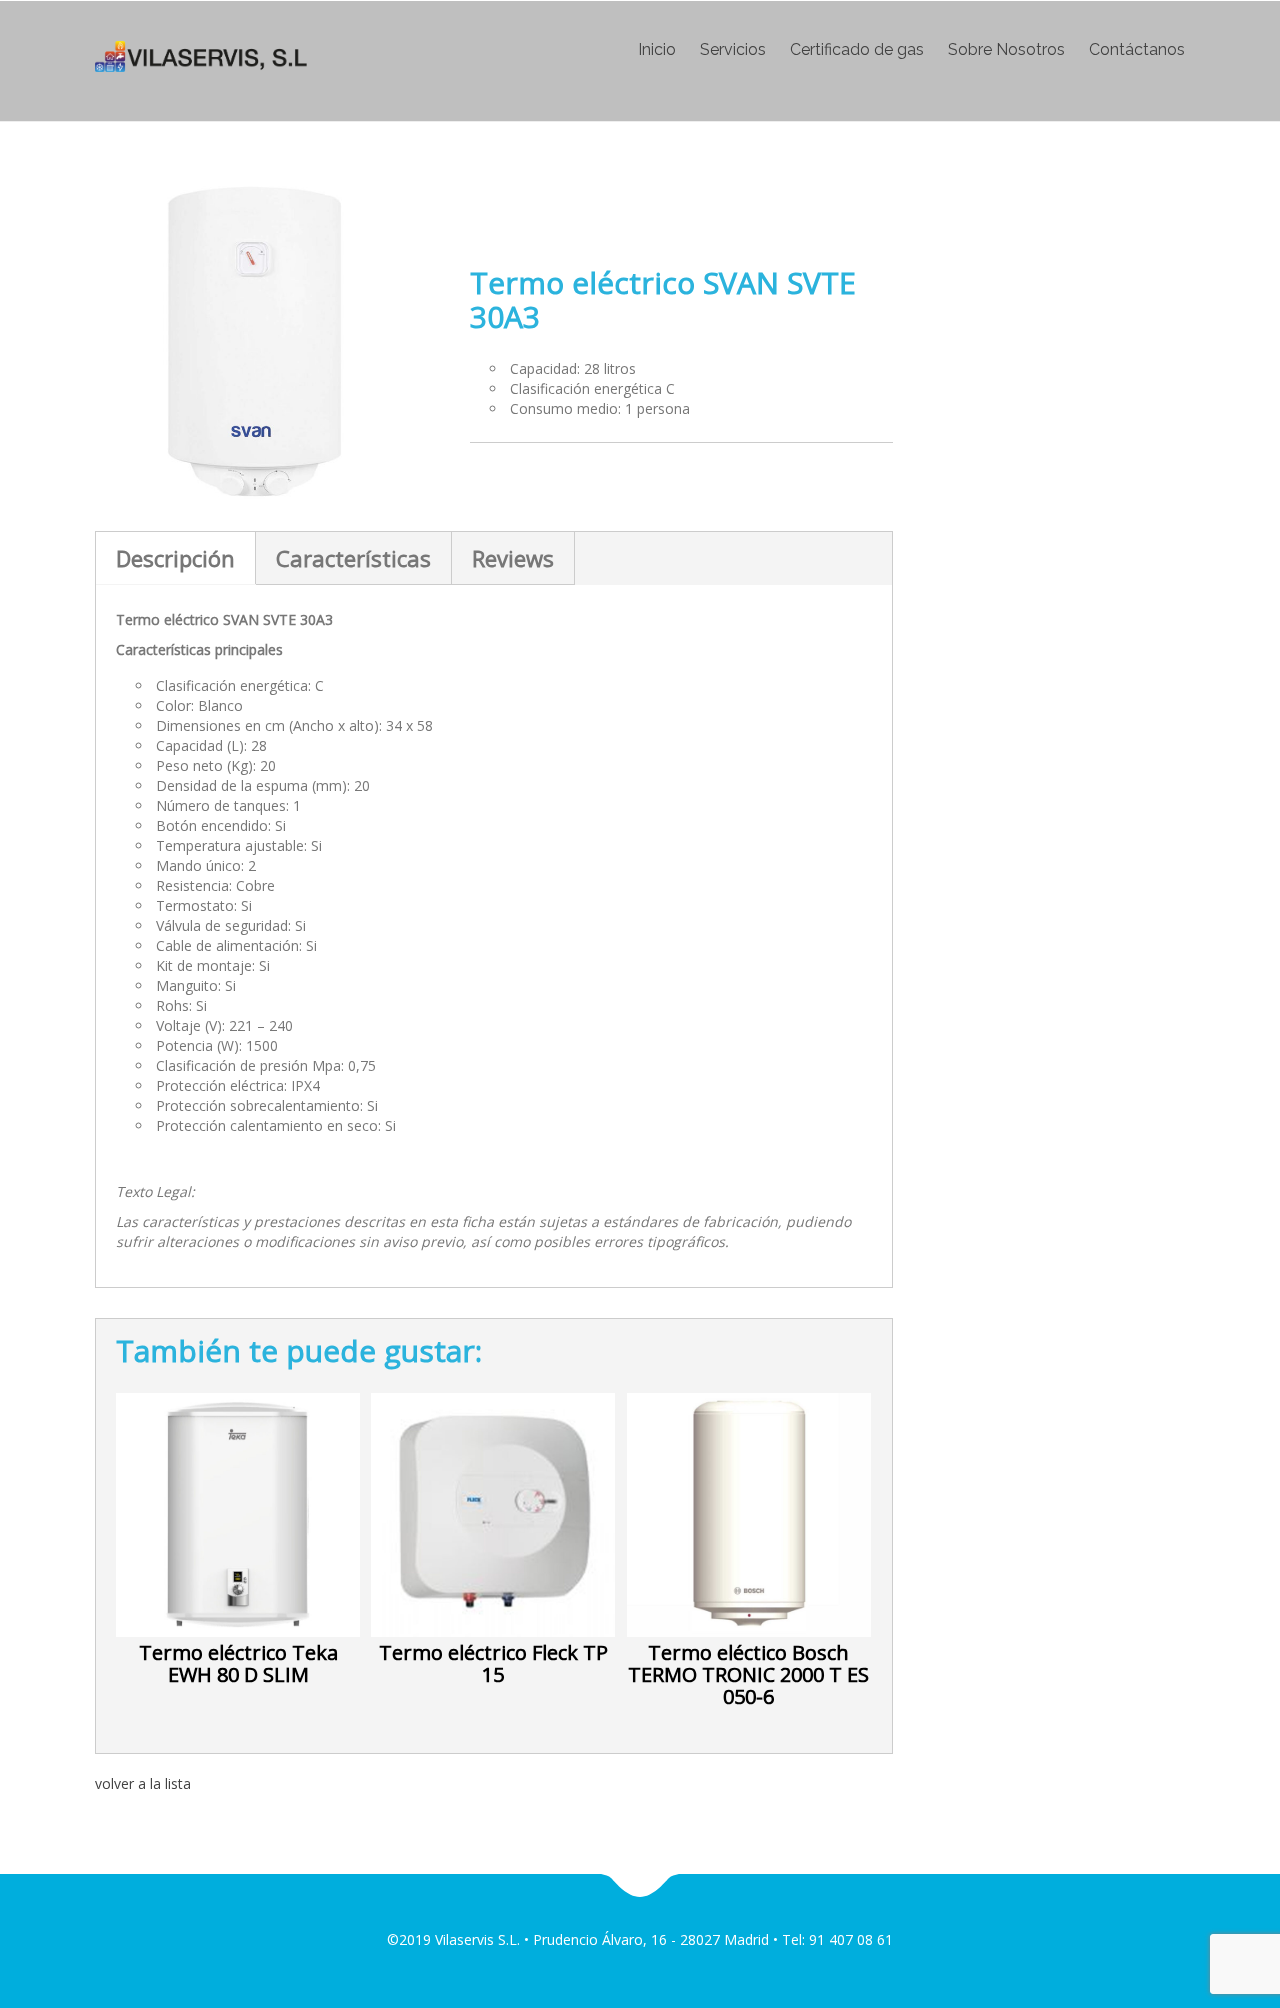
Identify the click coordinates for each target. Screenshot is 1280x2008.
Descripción (175, 558)
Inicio (657, 50)
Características (353, 558)
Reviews (513, 558)
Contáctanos (1137, 50)
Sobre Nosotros (1006, 50)
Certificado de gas (857, 50)
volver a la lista (143, 1783)
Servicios (733, 50)
